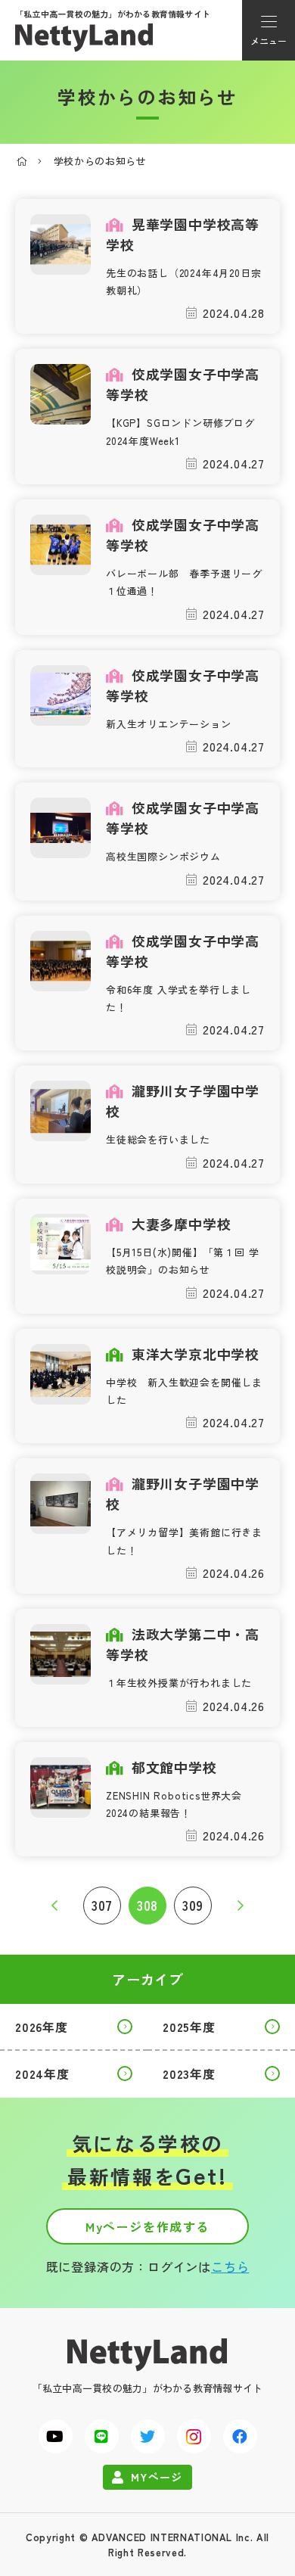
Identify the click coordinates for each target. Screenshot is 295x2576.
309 (193, 1905)
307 (102, 1905)
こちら (230, 2266)
